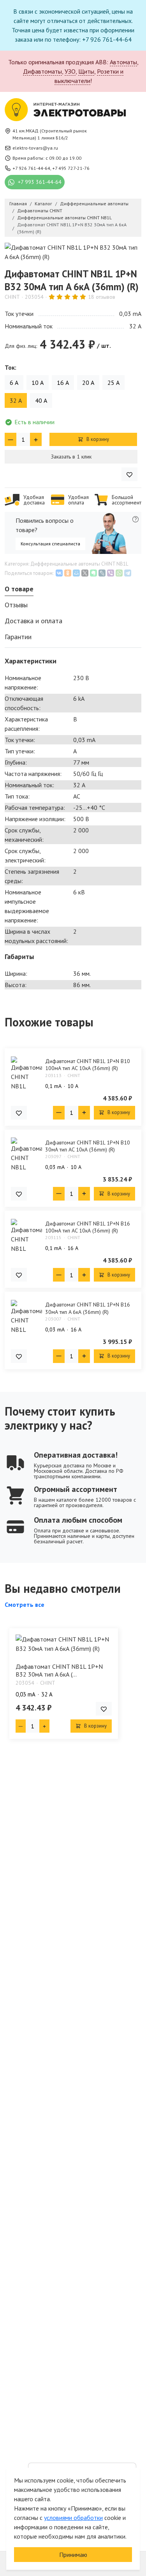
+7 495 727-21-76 (71, 168)
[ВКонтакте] (59, 573)
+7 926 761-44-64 (31, 168)
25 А (113, 383)
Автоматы (123, 62)
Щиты (86, 71)
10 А (38, 383)
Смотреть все (25, 1604)
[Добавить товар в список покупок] (129, 474)
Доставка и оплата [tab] (33, 621)
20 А (88, 383)
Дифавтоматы (42, 71)
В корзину (97, 439)
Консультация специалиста (50, 544)
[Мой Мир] (76, 573)
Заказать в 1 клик (71, 457)
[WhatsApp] (119, 573)
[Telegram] (128, 573)
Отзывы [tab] (16, 605)
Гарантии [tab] (18, 637)
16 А (63, 383)
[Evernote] (93, 573)
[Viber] (111, 573)
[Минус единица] (11, 439)
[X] (85, 573)
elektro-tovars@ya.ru (35, 148)
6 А (14, 383)
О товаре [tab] (19, 589)
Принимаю (73, 2555)
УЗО (70, 71)
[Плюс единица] (36, 439)
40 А (41, 400)
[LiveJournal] (102, 573)
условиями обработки (73, 2518)
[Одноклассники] (68, 573)
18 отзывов (102, 297)
